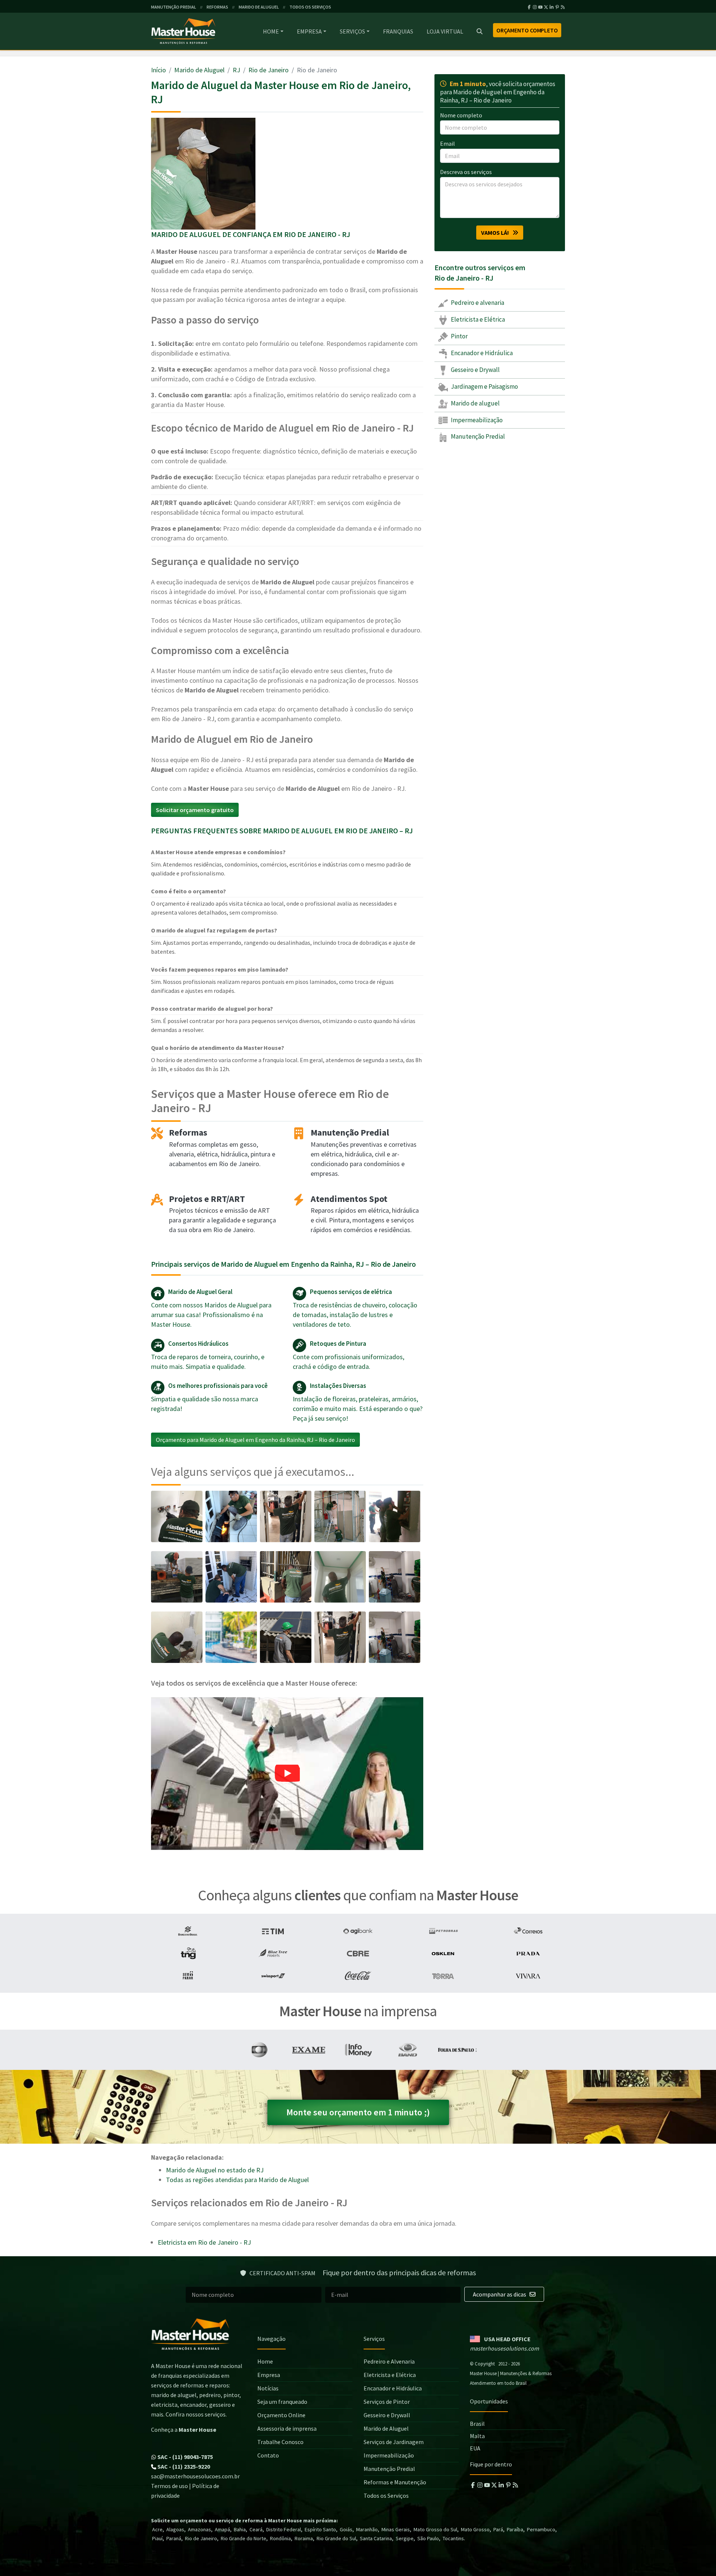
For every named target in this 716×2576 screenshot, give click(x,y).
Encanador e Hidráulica (481, 353)
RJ (236, 70)
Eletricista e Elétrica (477, 319)
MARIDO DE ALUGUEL (259, 7)
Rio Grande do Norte (244, 2538)
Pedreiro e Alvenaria (389, 2361)
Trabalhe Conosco (280, 2442)
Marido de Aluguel (199, 70)
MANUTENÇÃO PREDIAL (174, 7)
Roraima (304, 2538)
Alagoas (175, 2529)
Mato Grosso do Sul (435, 2529)
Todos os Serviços (386, 2495)
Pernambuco (541, 2529)
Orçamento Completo (527, 30)
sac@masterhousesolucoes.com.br (195, 2476)
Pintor (459, 336)
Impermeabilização (476, 420)
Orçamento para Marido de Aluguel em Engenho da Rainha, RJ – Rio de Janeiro (255, 1440)
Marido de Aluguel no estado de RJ (215, 2170)
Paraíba (515, 2529)
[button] (287, 1774)
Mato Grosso (475, 2529)
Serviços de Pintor (387, 2402)
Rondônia (280, 2538)
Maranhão (367, 2529)
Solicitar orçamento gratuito (195, 810)
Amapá (222, 2529)
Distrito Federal (284, 2529)
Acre (157, 2529)
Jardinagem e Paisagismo (484, 386)
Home (271, 31)
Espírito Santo (320, 2529)
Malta (477, 2436)
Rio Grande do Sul (336, 2538)
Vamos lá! (497, 233)
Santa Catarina (376, 2538)
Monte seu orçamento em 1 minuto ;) (358, 2112)
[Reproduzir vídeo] (287, 1774)
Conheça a (184, 2430)
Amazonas (200, 2529)
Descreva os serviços (466, 172)
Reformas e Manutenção (395, 2482)
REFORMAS (217, 7)
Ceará (256, 2529)
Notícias (268, 2388)
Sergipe (405, 2538)
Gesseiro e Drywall (475, 370)
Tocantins (453, 2538)
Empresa (309, 31)
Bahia (240, 2529)
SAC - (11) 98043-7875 (185, 2457)
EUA (475, 2448)
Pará (498, 2529)
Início (158, 70)
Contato (268, 2455)
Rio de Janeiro (268, 70)
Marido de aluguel (475, 403)
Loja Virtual (445, 31)
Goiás (346, 2529)
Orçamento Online (281, 2415)
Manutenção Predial (477, 436)
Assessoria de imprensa (287, 2428)
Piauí (157, 2538)
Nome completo (461, 115)
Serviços (352, 31)
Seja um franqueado (282, 2402)
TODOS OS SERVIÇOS (310, 7)
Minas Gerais (396, 2529)
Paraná (174, 2538)
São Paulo (428, 2538)
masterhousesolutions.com (504, 2348)
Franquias (398, 31)
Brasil (477, 2424)
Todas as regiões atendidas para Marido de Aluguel (237, 2180)
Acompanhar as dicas (500, 2294)
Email (447, 143)
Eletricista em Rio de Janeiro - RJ (204, 2242)
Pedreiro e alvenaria (477, 303)
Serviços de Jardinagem (394, 2442)
